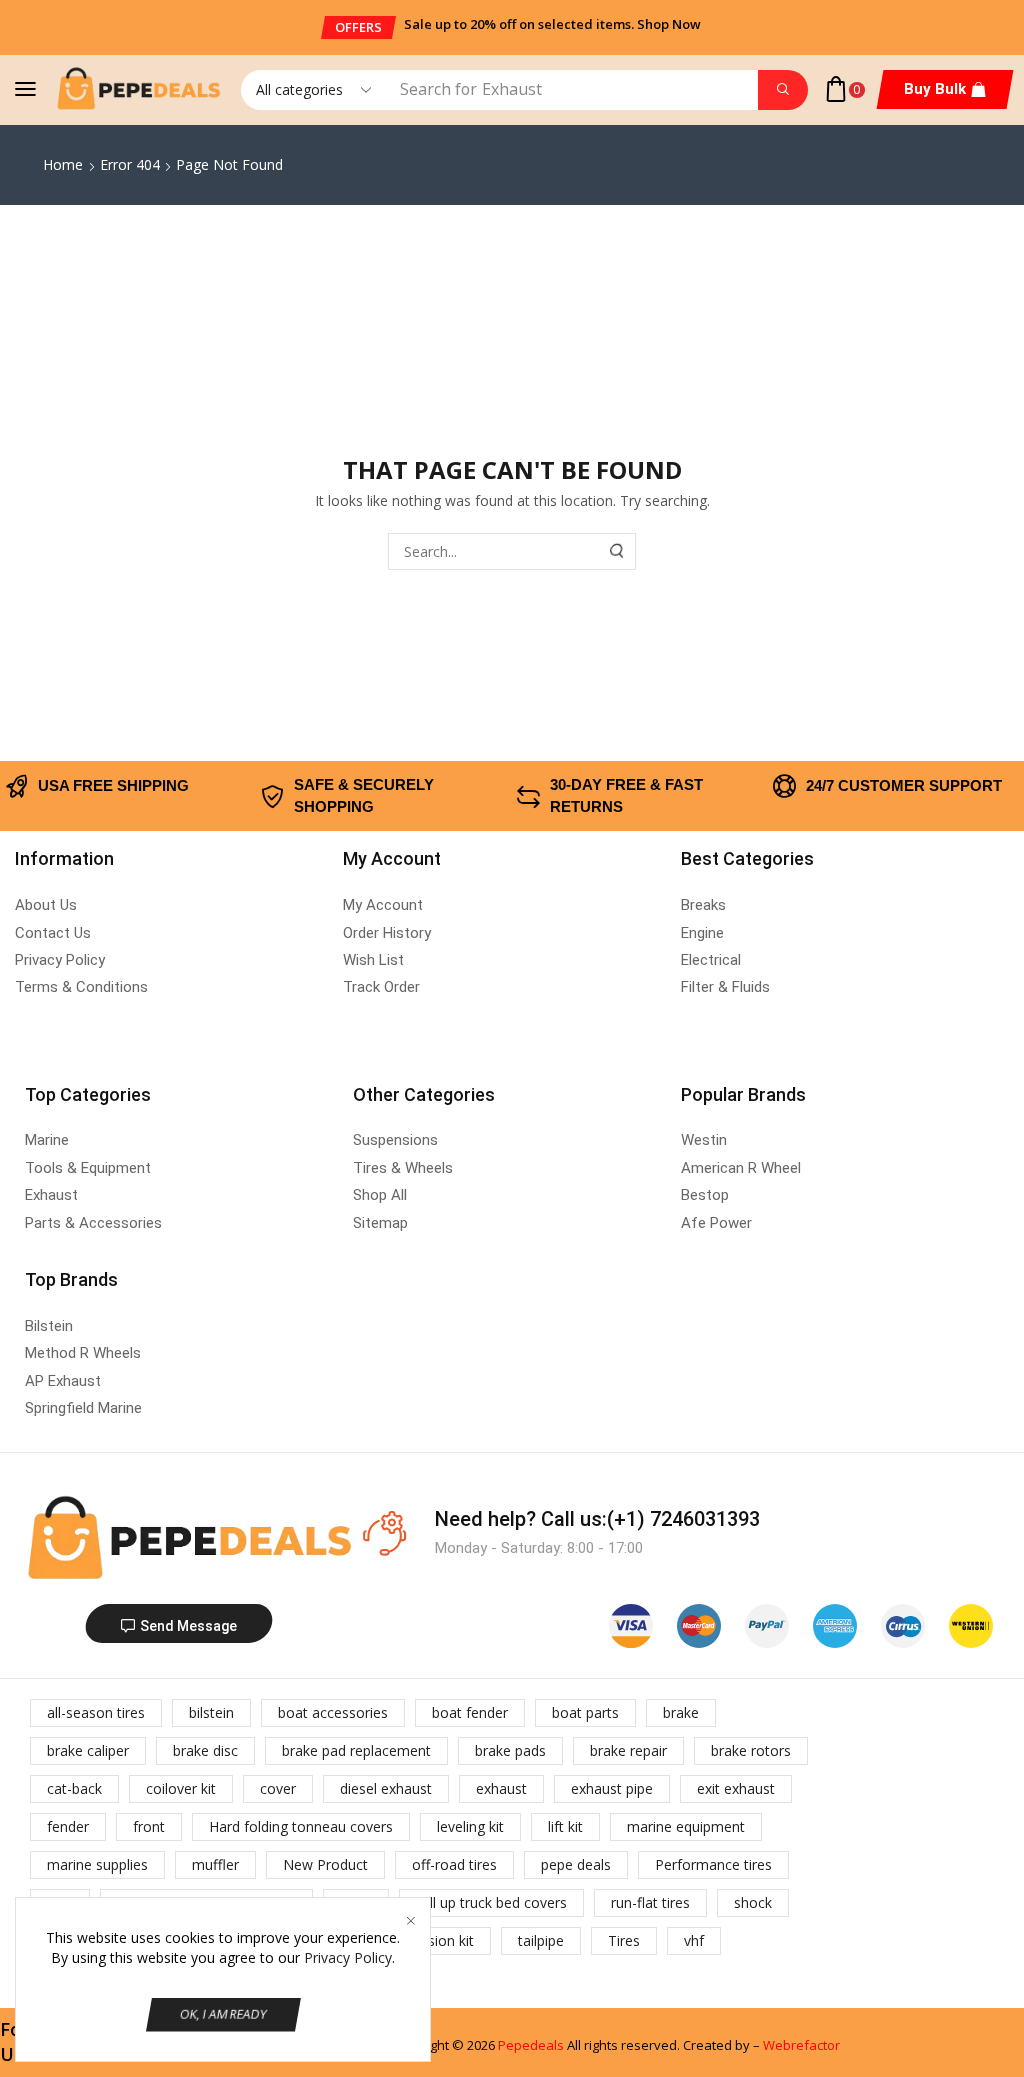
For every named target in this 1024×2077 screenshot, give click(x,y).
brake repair (628, 1750)
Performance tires (713, 1864)
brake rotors (751, 1750)
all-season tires (96, 1712)
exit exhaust (736, 1788)
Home (63, 164)
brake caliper (88, 1750)
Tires (624, 1940)
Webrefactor (801, 2045)
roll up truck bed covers (491, 1902)
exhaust (501, 1788)
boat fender (470, 1712)
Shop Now (669, 24)
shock (753, 1902)
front (149, 1826)
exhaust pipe (612, 1788)
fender (68, 1826)
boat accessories (333, 1712)
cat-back (74, 1788)
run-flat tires (650, 1902)
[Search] (783, 90)
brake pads (510, 1750)
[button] (358, 27)
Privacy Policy (348, 1957)
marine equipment (686, 1826)
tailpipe (541, 1940)
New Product (325, 1864)
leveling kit (470, 1826)
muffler (215, 1864)
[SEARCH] (618, 551)
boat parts (585, 1712)
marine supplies (97, 1864)
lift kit (565, 1826)
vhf (694, 1940)
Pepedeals (531, 2045)
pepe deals (576, 1864)
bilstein (211, 1712)
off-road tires (454, 1864)
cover (278, 1788)
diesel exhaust (386, 1788)
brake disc (205, 1750)
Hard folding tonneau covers (301, 1826)
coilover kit (181, 1788)
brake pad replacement (356, 1750)
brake (681, 1712)
